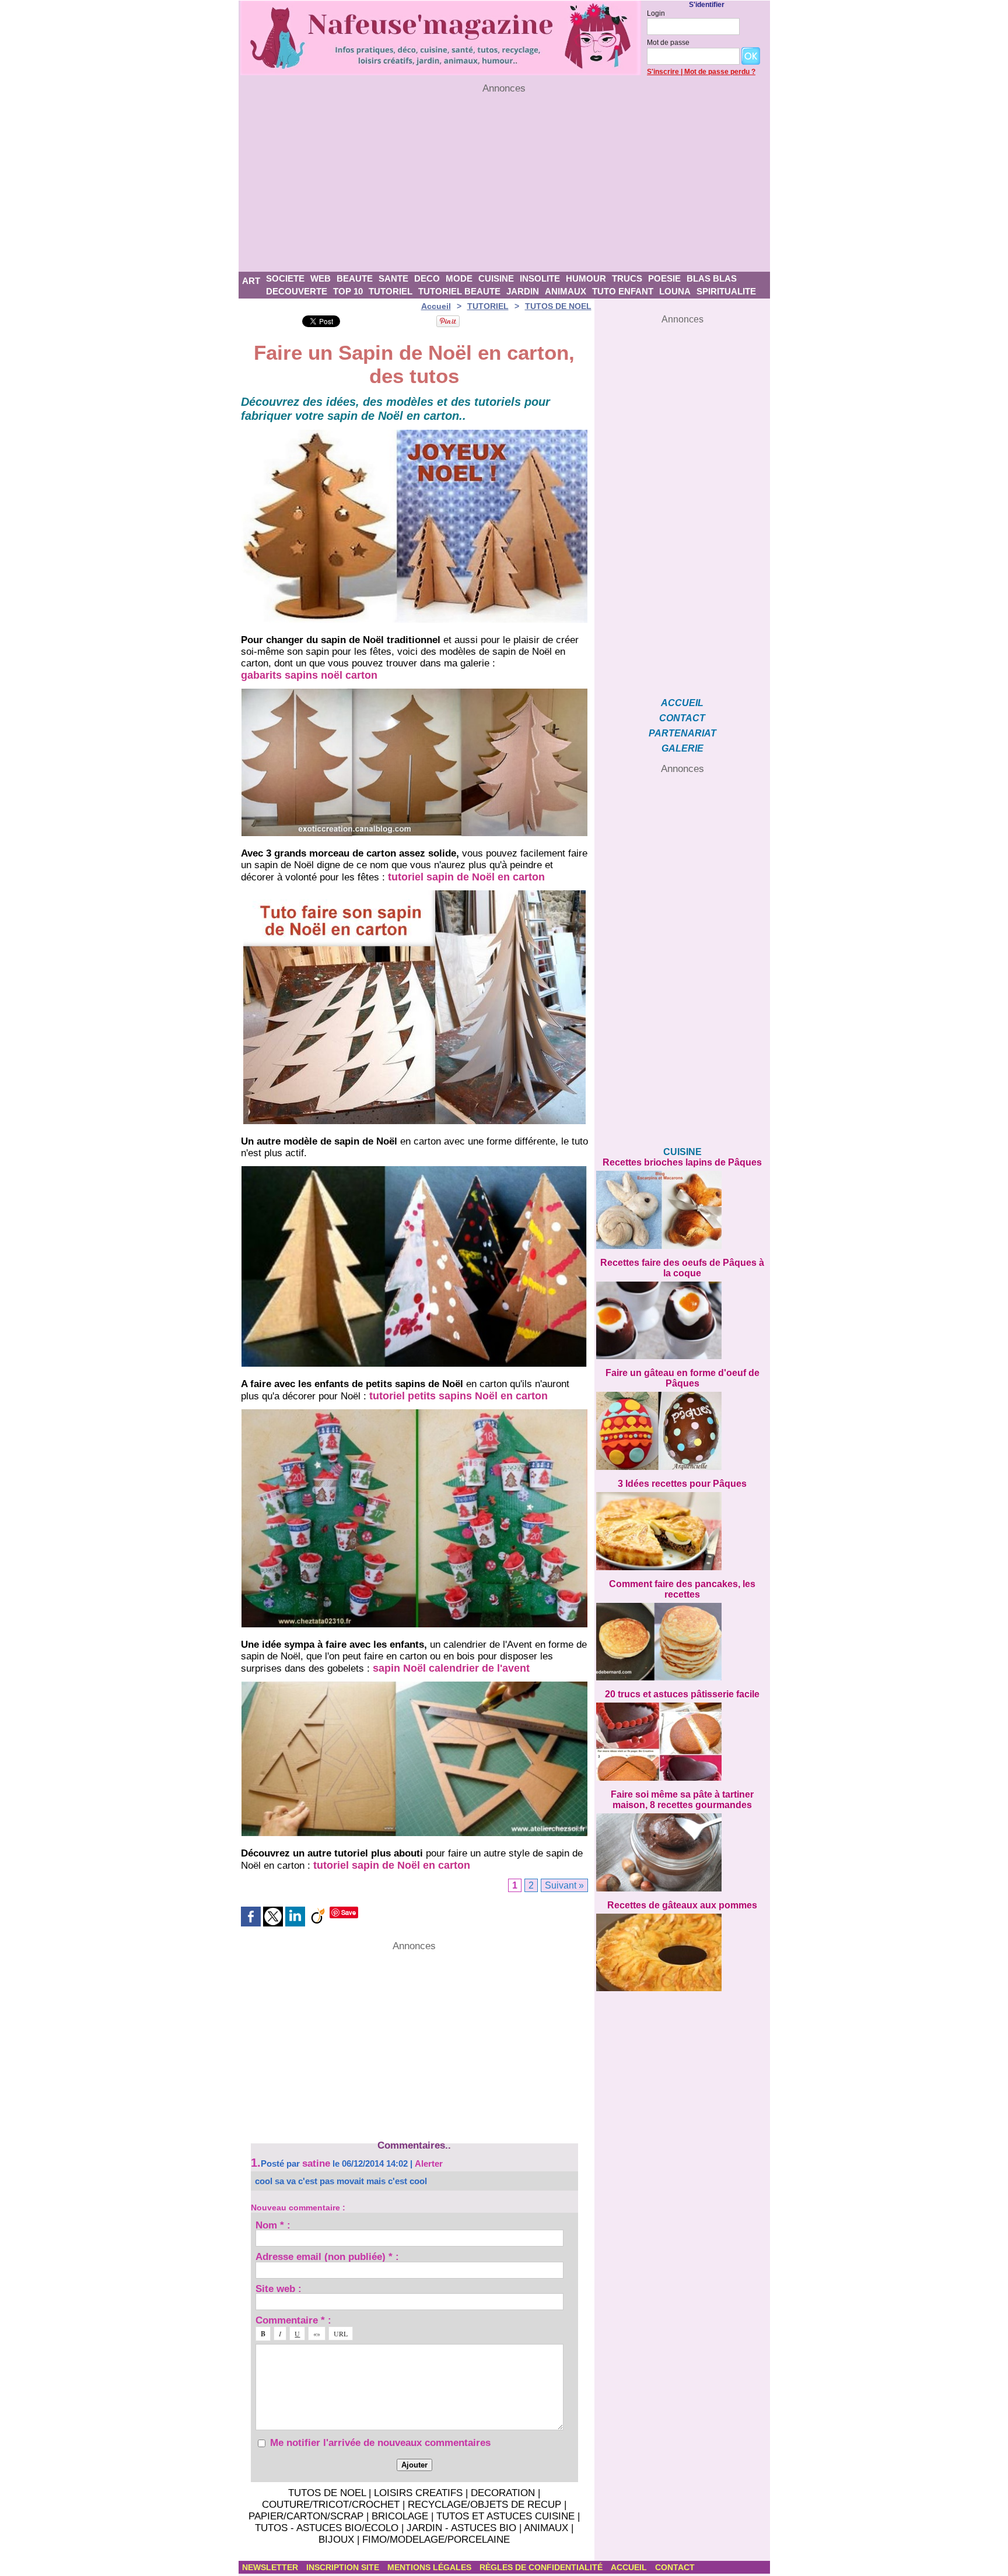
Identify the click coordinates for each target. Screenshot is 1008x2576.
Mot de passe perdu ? (720, 72)
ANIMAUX (566, 291)
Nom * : (273, 2225)
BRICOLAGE (400, 2516)
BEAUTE (355, 278)
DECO (427, 278)
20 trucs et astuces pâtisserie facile (682, 1694)
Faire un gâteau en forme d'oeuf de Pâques (682, 1378)
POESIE (664, 278)
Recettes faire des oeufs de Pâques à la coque (682, 1268)
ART (251, 281)
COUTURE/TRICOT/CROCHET (331, 2505)
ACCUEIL (682, 703)
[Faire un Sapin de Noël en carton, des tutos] (414, 433)
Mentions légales (430, 2567)
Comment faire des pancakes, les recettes (682, 1589)
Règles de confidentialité (542, 2567)
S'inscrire (663, 72)
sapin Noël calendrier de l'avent (451, 1668)
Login (656, 13)
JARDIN (523, 291)
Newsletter (271, 2567)
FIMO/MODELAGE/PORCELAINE (436, 2540)
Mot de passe (668, 43)
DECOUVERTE (297, 291)
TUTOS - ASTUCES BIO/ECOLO (327, 2528)
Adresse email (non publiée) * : (327, 2256)
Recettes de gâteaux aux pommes (682, 1905)
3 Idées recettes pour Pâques (682, 1484)
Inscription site (344, 2567)
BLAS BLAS (712, 278)
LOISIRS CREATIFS (418, 2493)
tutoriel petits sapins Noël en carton (459, 1396)
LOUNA (675, 291)
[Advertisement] (504, 183)
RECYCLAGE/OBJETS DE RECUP (484, 2505)
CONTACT (682, 718)
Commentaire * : (293, 2320)
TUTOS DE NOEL (558, 306)
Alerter (429, 2163)
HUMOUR (586, 278)
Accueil (436, 306)
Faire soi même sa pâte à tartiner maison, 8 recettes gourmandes (682, 1800)
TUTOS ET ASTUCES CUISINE (505, 2516)
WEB (321, 278)
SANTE (393, 278)
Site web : (279, 2288)
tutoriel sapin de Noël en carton (466, 877)
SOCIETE (285, 278)
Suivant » (564, 1885)
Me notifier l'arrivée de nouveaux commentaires (380, 2443)
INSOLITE (540, 278)
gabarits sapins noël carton (309, 675)
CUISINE (496, 278)
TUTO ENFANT (623, 291)
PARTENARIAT (682, 733)
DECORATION (503, 2493)
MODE (459, 278)
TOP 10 (348, 291)
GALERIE (682, 748)
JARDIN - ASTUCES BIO (461, 2528)
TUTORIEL (391, 291)
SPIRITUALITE (726, 291)
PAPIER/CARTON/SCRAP (306, 2516)
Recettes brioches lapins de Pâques (682, 1162)
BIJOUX (336, 2540)
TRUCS (627, 278)
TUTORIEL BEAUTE (459, 291)
